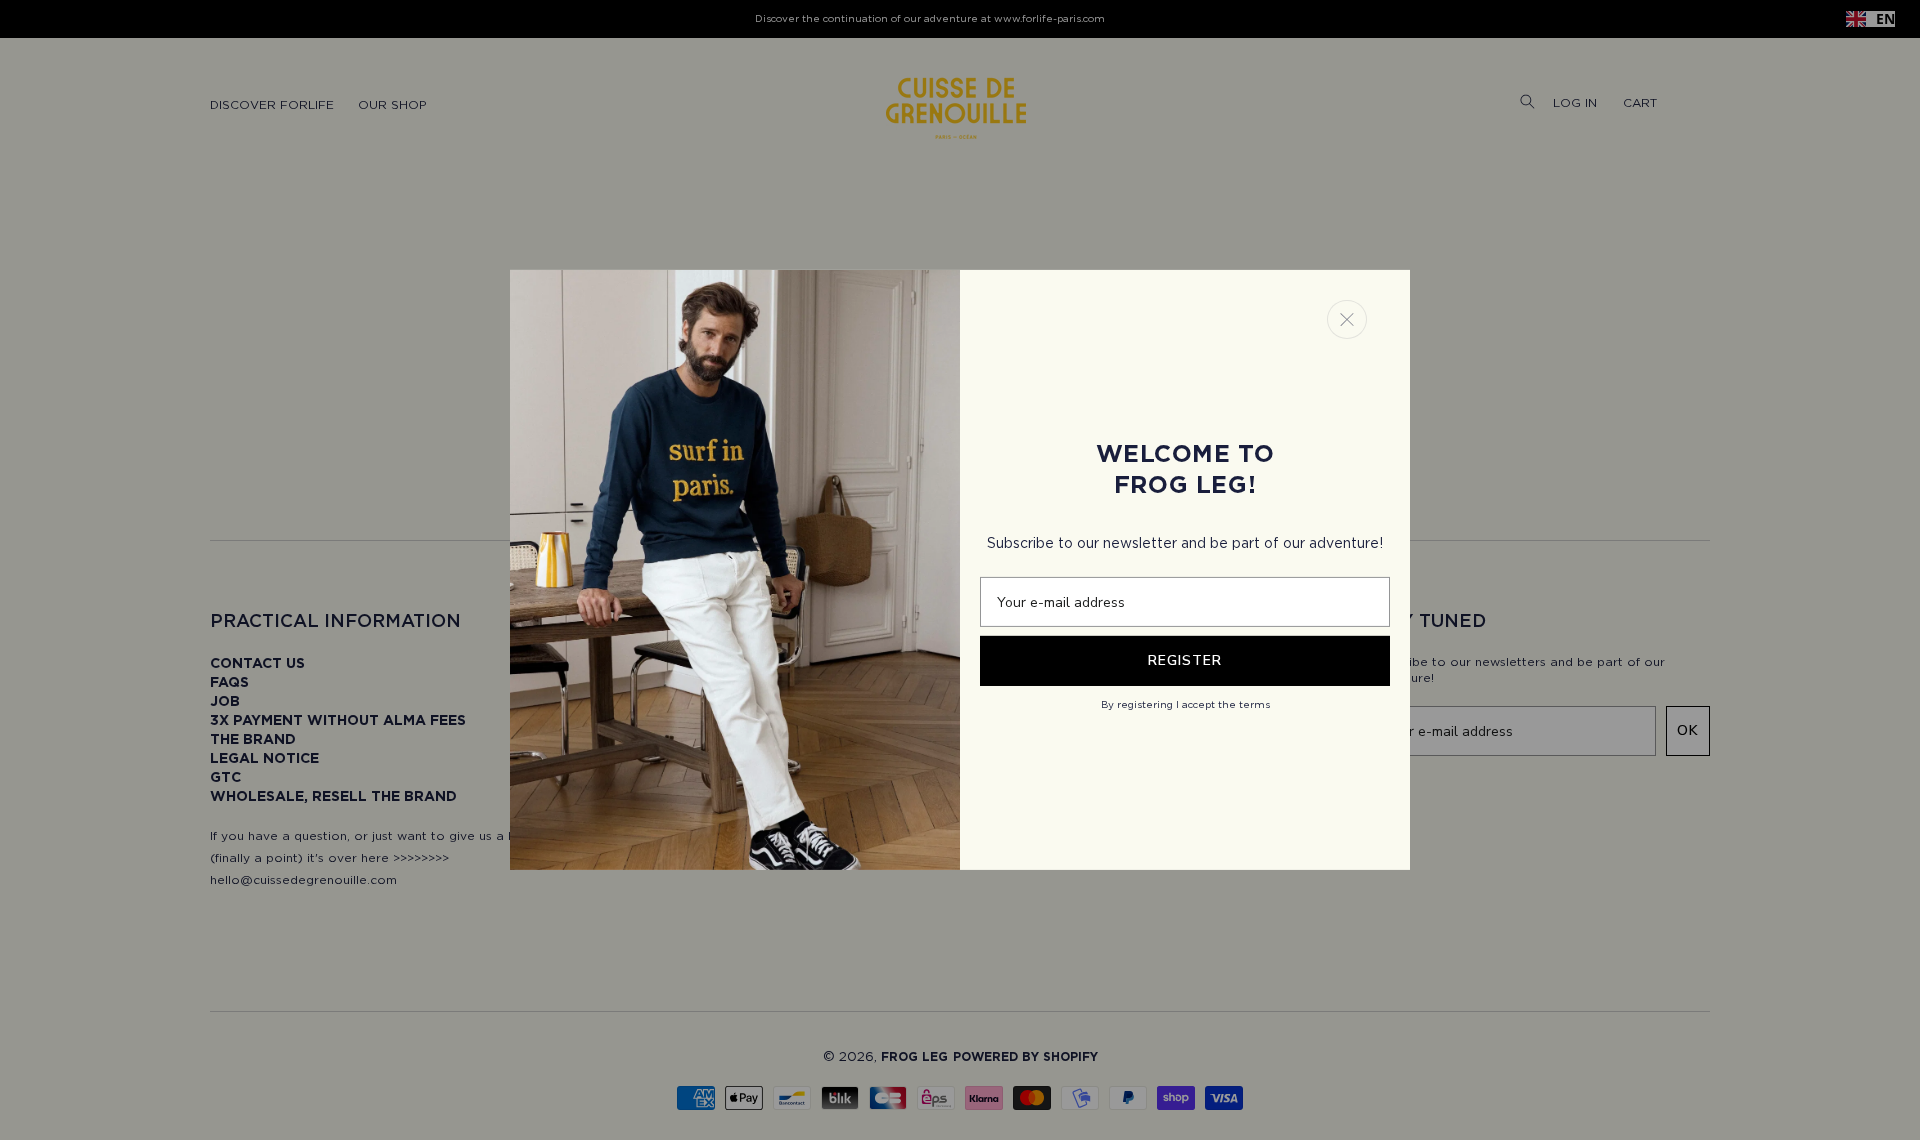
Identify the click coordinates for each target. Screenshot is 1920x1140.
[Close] (1347, 319)
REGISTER (1185, 660)
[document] (960, 570)
